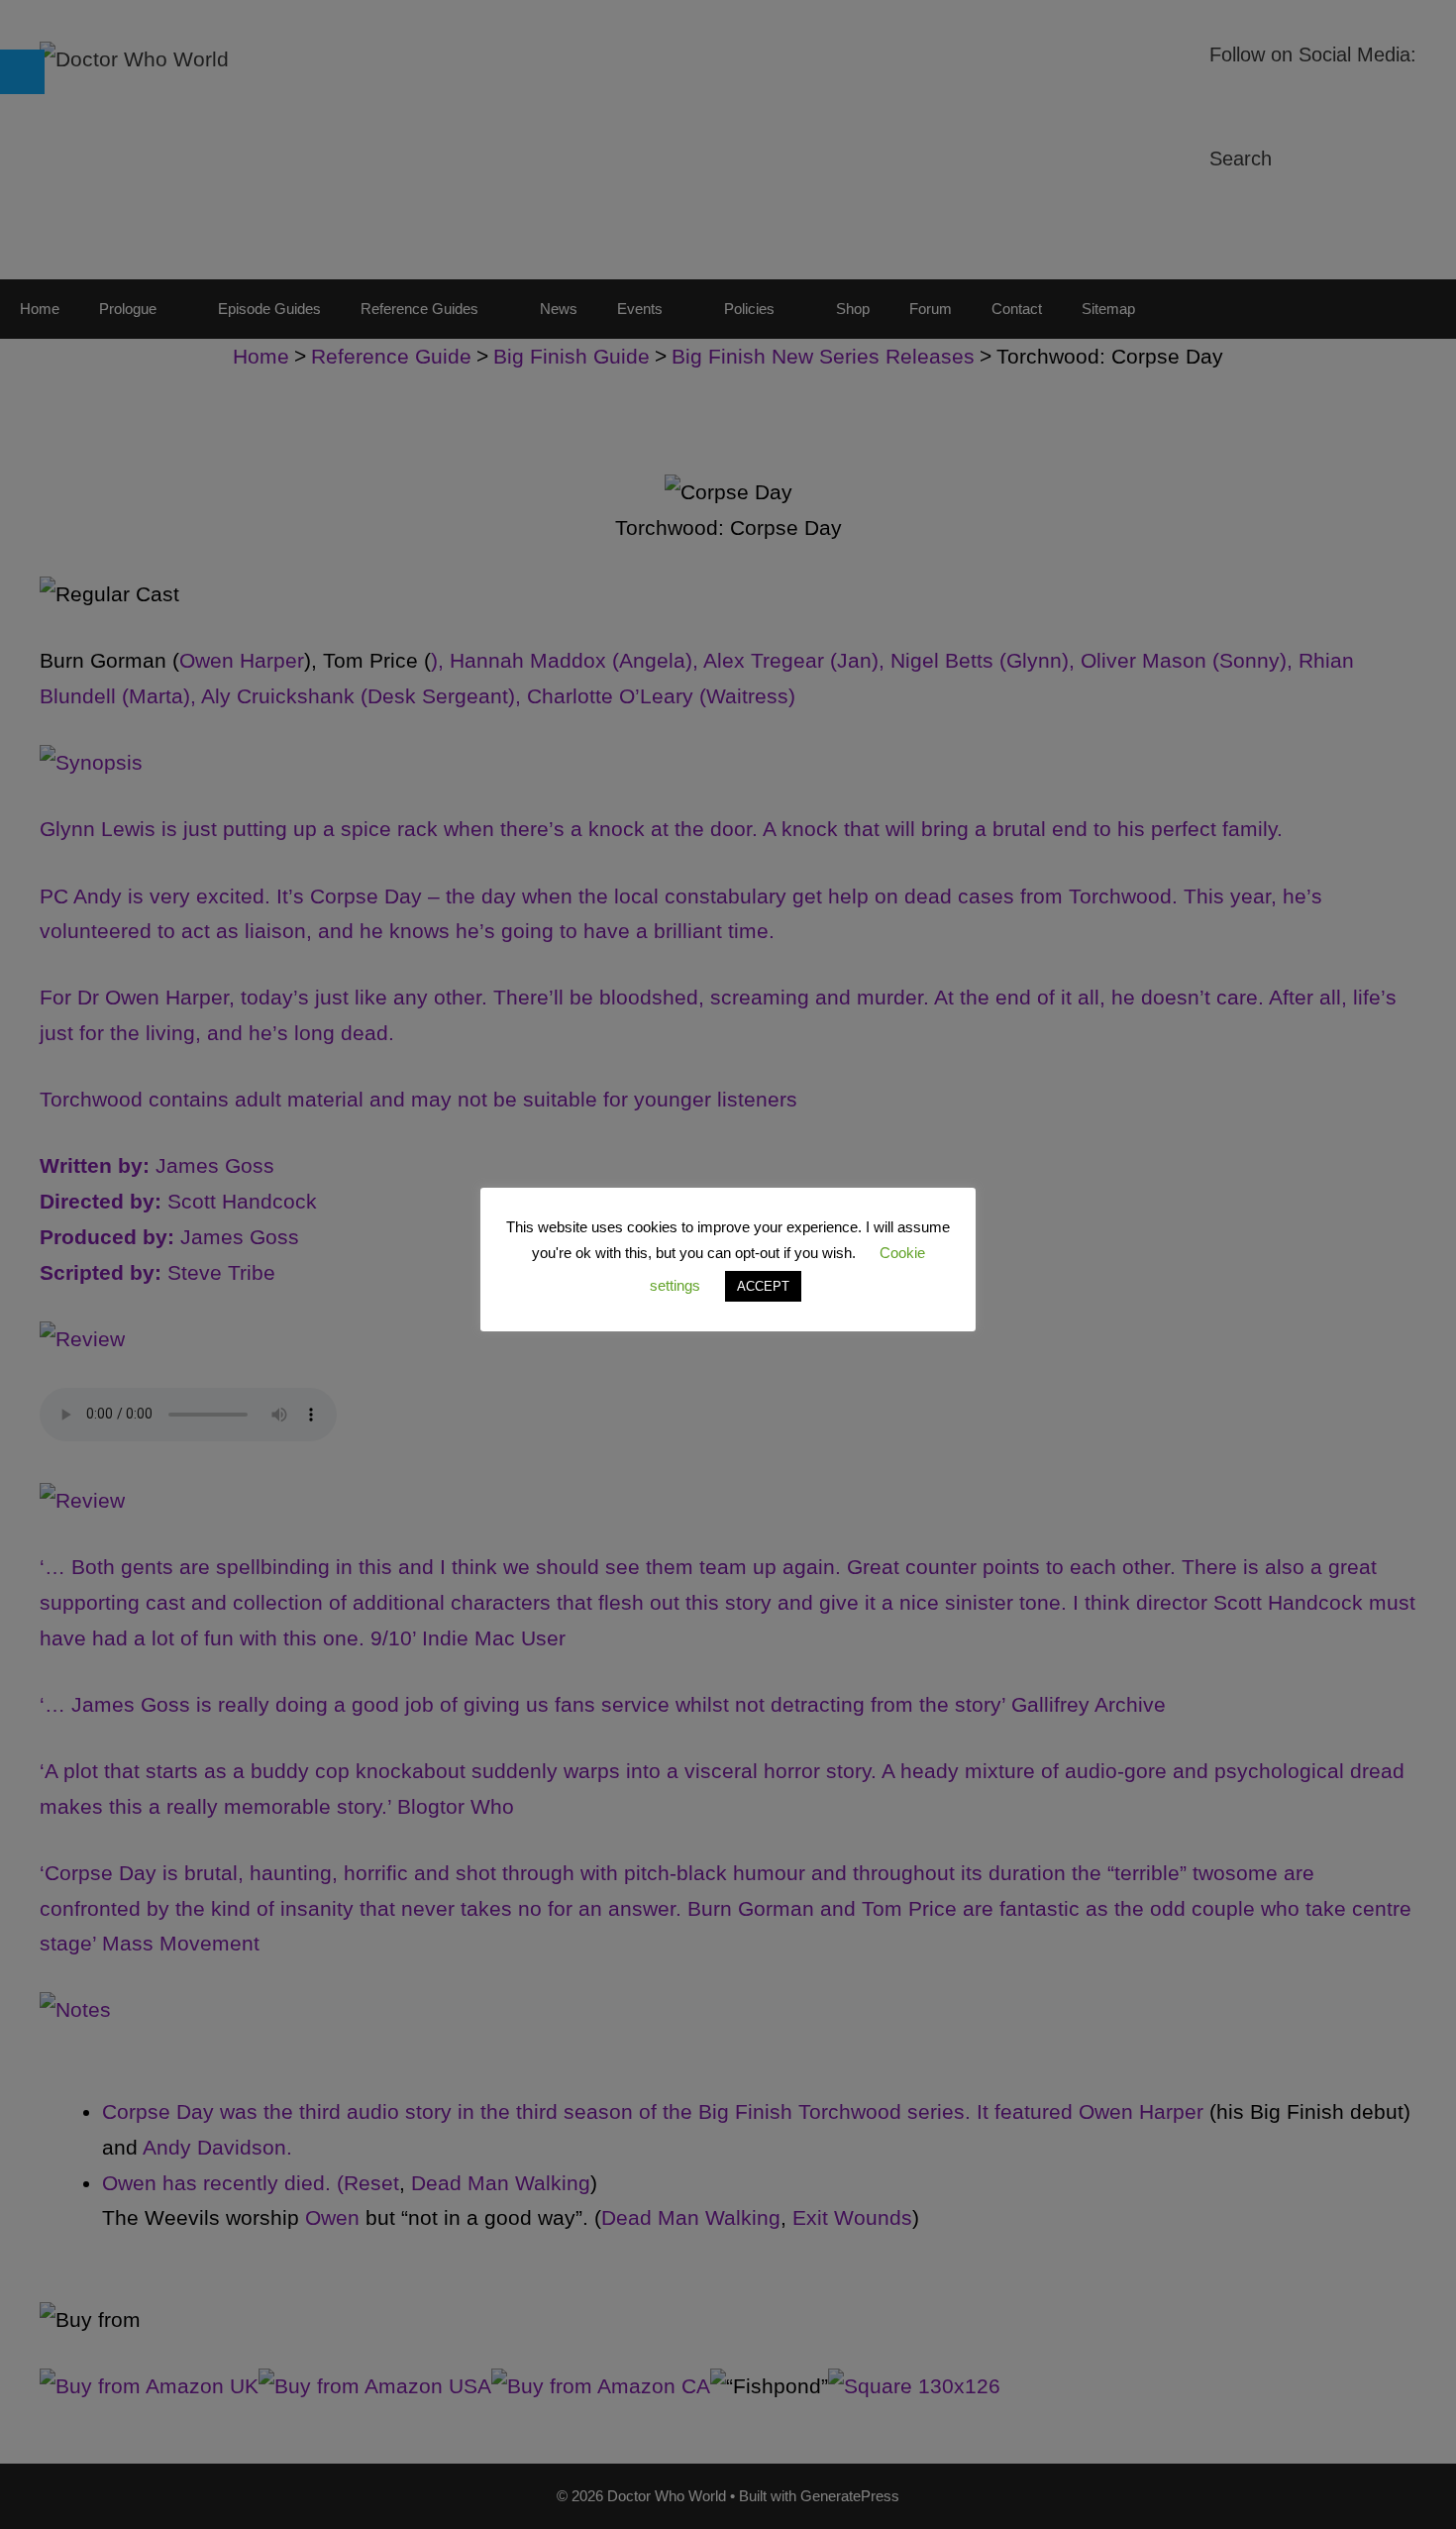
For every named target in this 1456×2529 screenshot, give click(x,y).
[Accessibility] (22, 72)
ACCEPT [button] (763, 1286)
